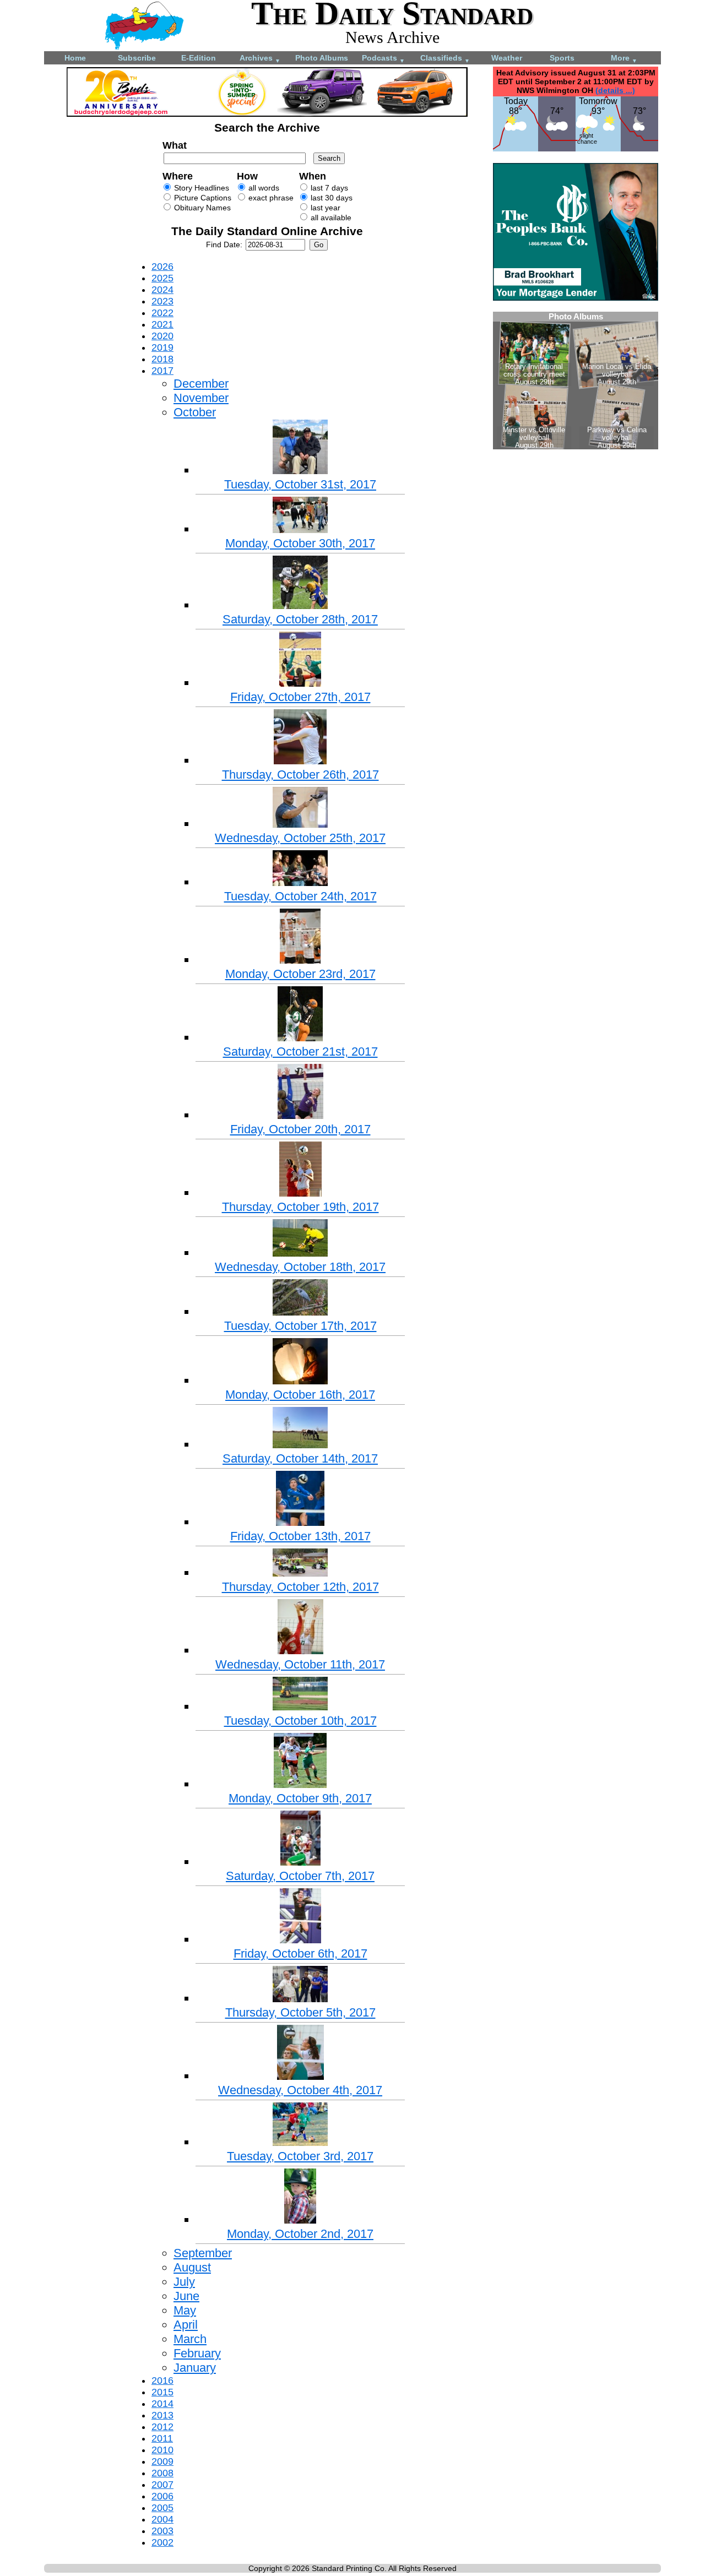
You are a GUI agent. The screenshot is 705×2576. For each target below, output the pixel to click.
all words (263, 188)
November (201, 398)
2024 (162, 290)
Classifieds (445, 59)
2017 (162, 371)
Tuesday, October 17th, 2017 (300, 1326)
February (197, 2353)
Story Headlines (200, 188)
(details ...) (615, 90)
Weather (507, 58)
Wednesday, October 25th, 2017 (300, 838)
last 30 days (330, 198)
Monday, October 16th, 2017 (300, 1395)
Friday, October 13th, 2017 (300, 1536)
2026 (162, 267)
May (185, 2310)
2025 (162, 278)
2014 (162, 2404)
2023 (162, 301)
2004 (162, 2519)
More (624, 59)
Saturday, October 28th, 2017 (300, 619)
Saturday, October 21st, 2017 (300, 1051)
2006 (162, 2496)
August (192, 2267)
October (195, 412)
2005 (162, 2508)
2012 (162, 2427)
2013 (162, 2415)
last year (324, 208)
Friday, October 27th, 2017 (300, 697)
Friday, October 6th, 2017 (300, 1953)
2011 (162, 2438)
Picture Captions (202, 198)
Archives (260, 59)
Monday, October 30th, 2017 (300, 543)
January (195, 2368)
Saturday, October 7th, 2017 (300, 1876)
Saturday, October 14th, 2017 (300, 1458)
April (186, 2325)
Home (75, 58)
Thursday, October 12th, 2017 (300, 1587)
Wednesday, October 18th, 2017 (300, 1267)
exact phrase (270, 198)
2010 (162, 2450)
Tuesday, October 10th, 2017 (300, 1721)
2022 (162, 313)
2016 (162, 2381)
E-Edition (199, 58)
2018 (162, 359)
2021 (162, 324)
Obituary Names (201, 208)
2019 (162, 347)
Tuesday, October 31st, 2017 (300, 484)
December (201, 384)
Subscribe (137, 58)
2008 (162, 2473)
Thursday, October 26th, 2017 (300, 775)
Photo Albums (322, 58)
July (184, 2282)
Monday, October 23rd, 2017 (300, 974)
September (203, 2253)
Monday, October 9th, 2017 (300, 1798)
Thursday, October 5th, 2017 (300, 2012)
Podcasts (383, 59)
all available (330, 218)
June (186, 2296)
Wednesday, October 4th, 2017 (300, 2090)
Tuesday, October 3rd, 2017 (300, 2156)
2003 (162, 2531)
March (190, 2339)
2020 (162, 336)
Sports (562, 58)
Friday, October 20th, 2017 (300, 1129)
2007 (162, 2485)
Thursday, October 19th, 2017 (300, 1207)
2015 (162, 2392)
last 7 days (328, 188)
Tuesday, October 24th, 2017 (300, 896)
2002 (162, 2542)
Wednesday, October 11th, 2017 (300, 1664)
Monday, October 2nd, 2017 (300, 2234)
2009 (162, 2461)
